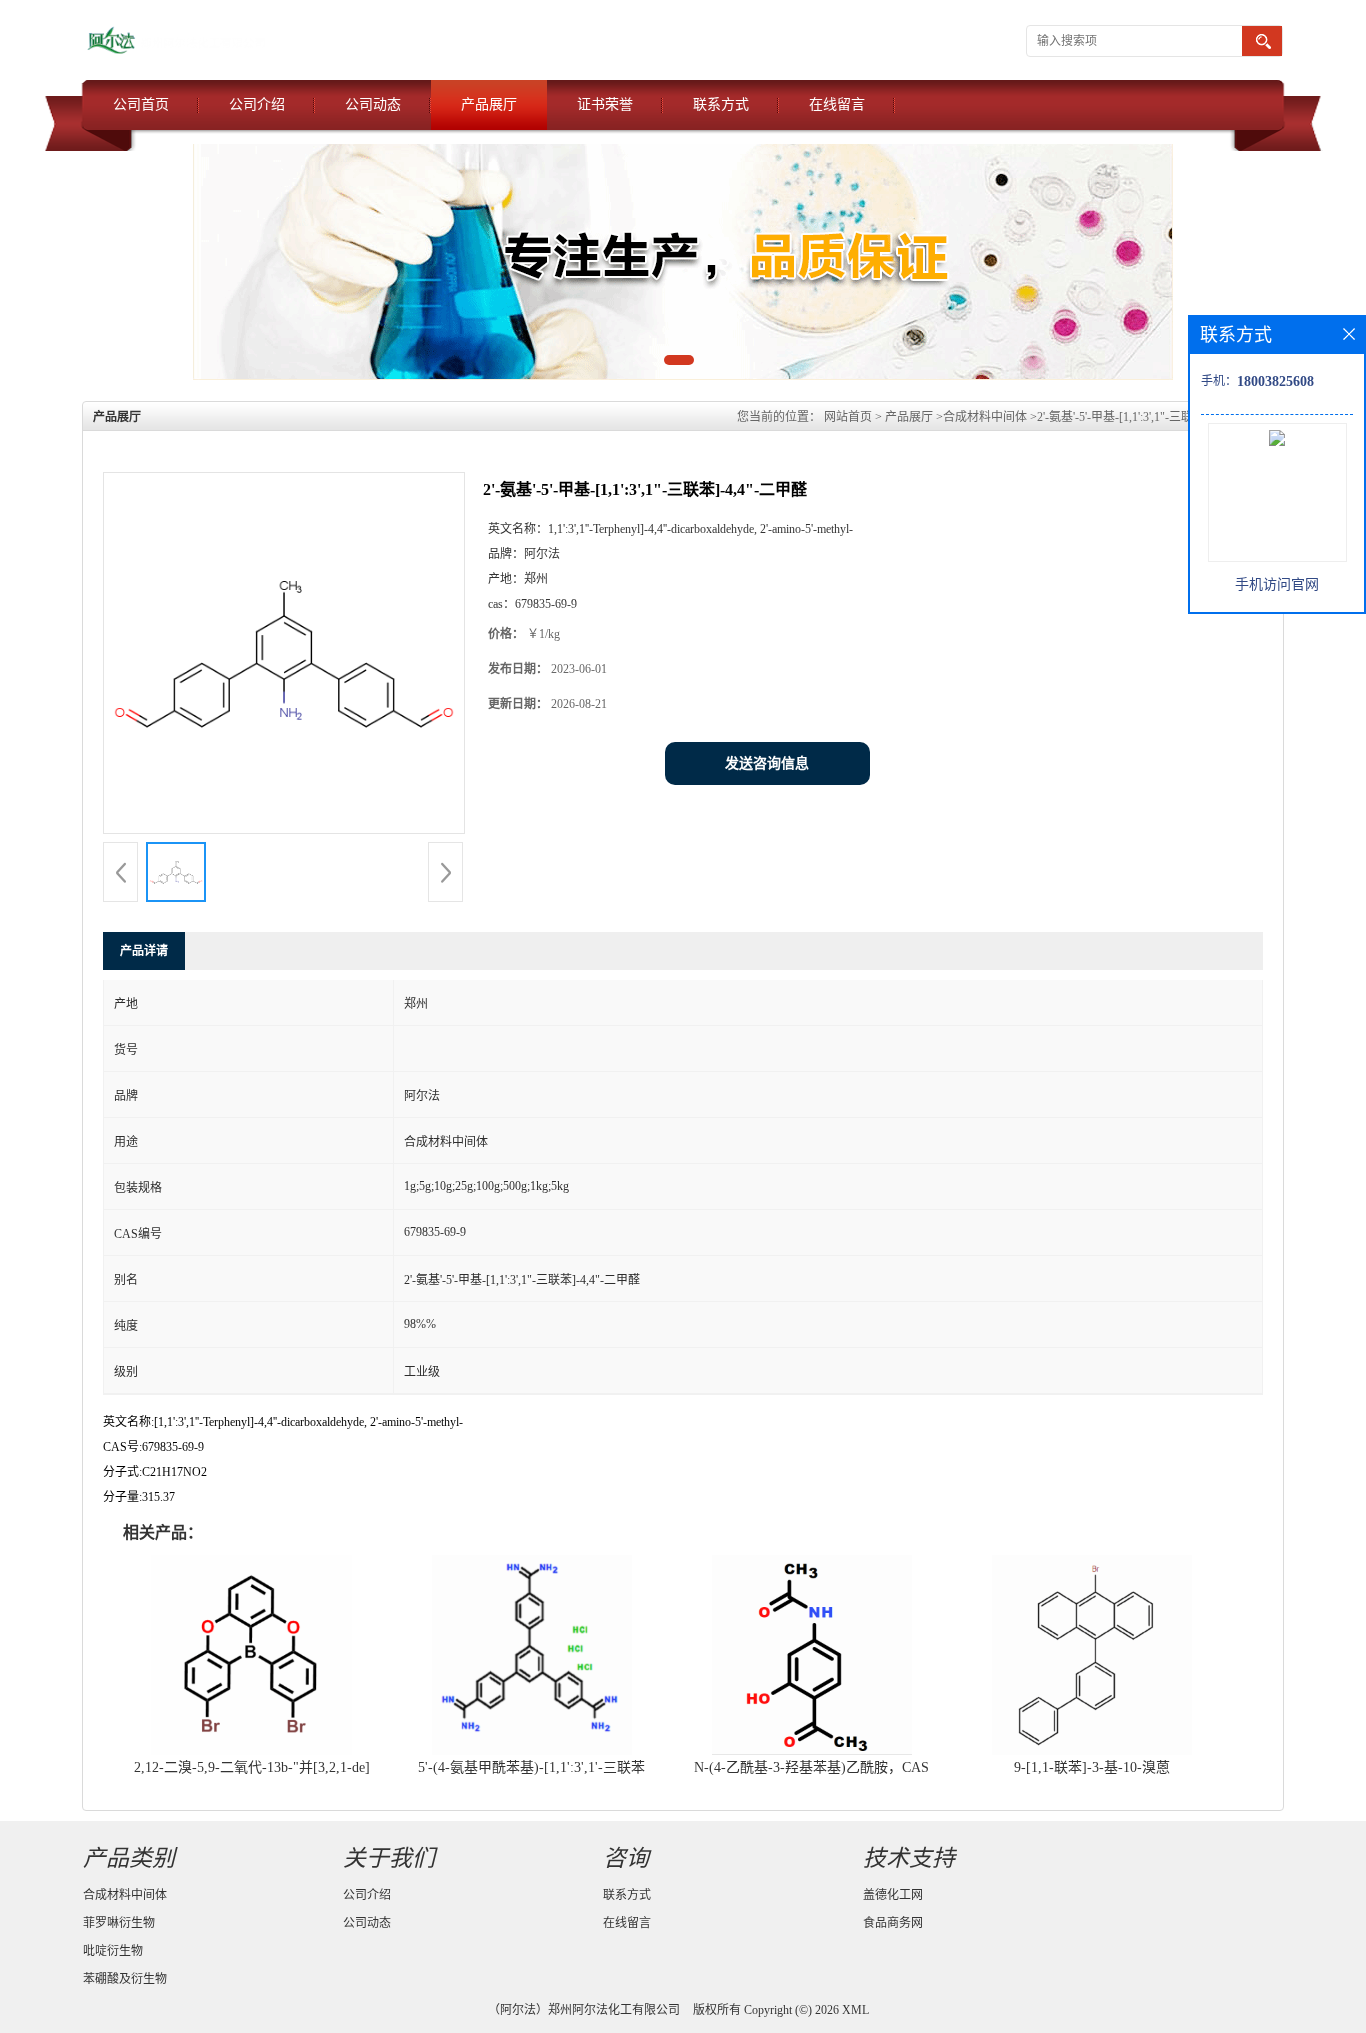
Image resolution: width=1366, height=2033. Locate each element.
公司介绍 (257, 104)
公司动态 (373, 104)
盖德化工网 (893, 1895)
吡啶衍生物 (113, 1951)
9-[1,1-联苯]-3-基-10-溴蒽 (1092, 1767)
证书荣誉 (605, 104)
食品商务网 (893, 1923)
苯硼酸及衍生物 (125, 1979)
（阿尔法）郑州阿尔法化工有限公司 (584, 2010)
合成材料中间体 (985, 417)
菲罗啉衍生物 (119, 1923)
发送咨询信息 (767, 763)
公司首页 (141, 104)
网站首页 (848, 417)
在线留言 (837, 104)
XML (855, 2010)
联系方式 (721, 104)
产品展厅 (489, 104)
